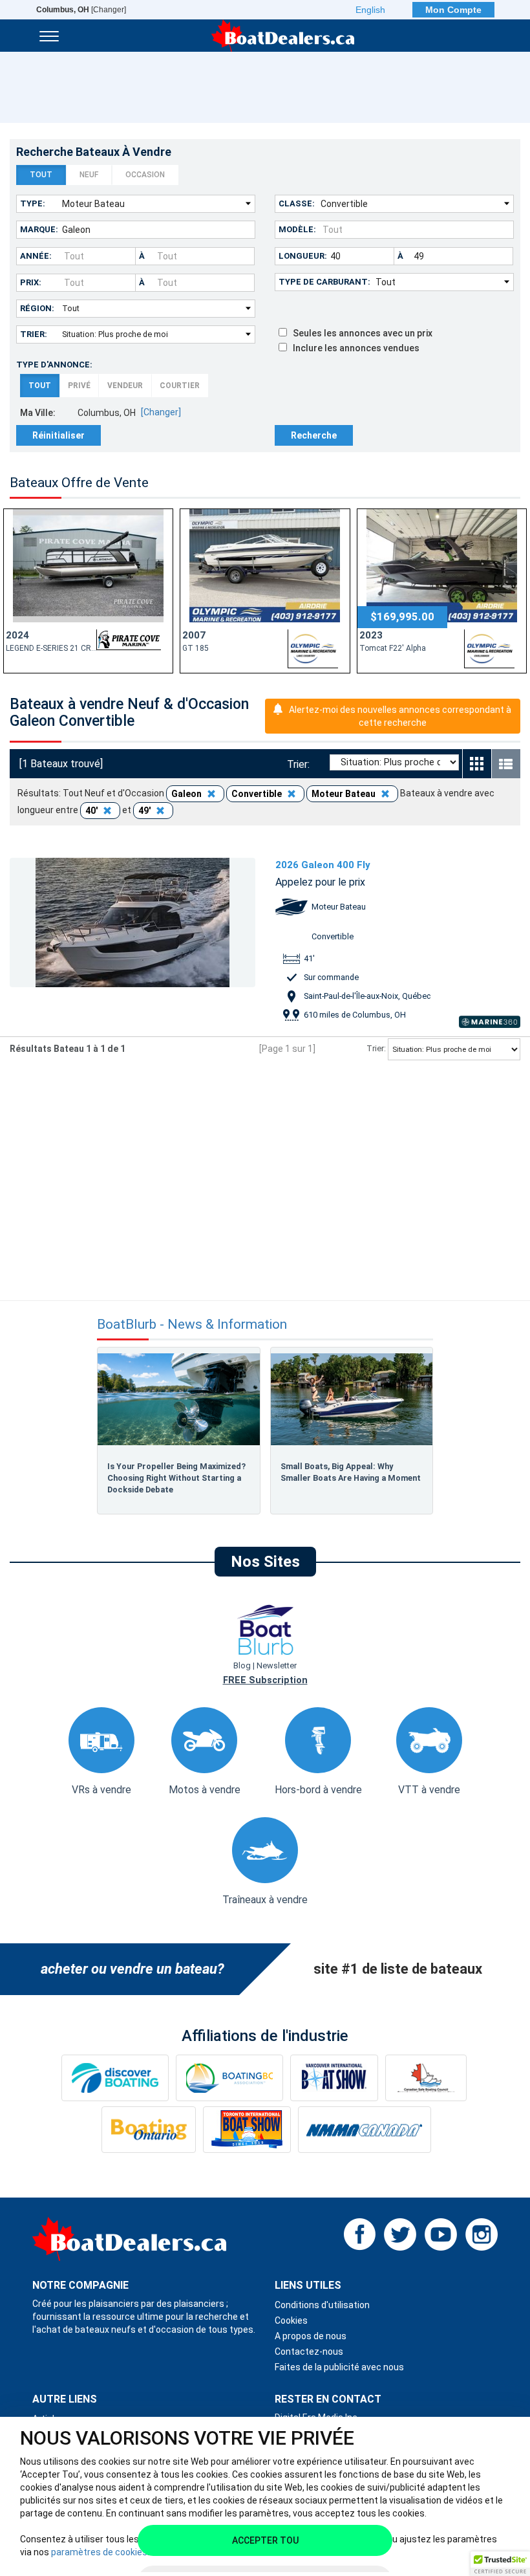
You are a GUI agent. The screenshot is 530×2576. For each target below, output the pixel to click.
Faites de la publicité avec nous (339, 2367)
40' (92, 811)
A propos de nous (311, 2336)
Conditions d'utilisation (322, 2305)
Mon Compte (453, 10)
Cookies (291, 2320)
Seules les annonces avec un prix (360, 333)
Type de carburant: (324, 282)
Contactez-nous (309, 2352)
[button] (500, 2564)
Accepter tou (265, 2540)
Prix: (31, 282)
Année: (36, 256)
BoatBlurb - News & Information (192, 1325)
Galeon (187, 794)
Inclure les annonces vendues (353, 348)
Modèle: (297, 229)
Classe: (297, 203)
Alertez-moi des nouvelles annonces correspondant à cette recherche (400, 716)
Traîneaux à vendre (265, 1900)
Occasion (145, 175)
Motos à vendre (205, 1790)
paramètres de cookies (99, 2552)
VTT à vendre (429, 1790)
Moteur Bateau (344, 794)
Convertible (258, 794)
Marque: (39, 229)
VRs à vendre (101, 1790)
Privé (79, 386)
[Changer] (81, 10)
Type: (33, 203)
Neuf (89, 175)
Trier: (34, 334)
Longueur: (303, 256)
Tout (41, 175)
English (370, 10)
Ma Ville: (38, 413)
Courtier (180, 386)
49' (145, 811)
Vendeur (125, 386)
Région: (37, 308)
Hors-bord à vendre (318, 1790)
